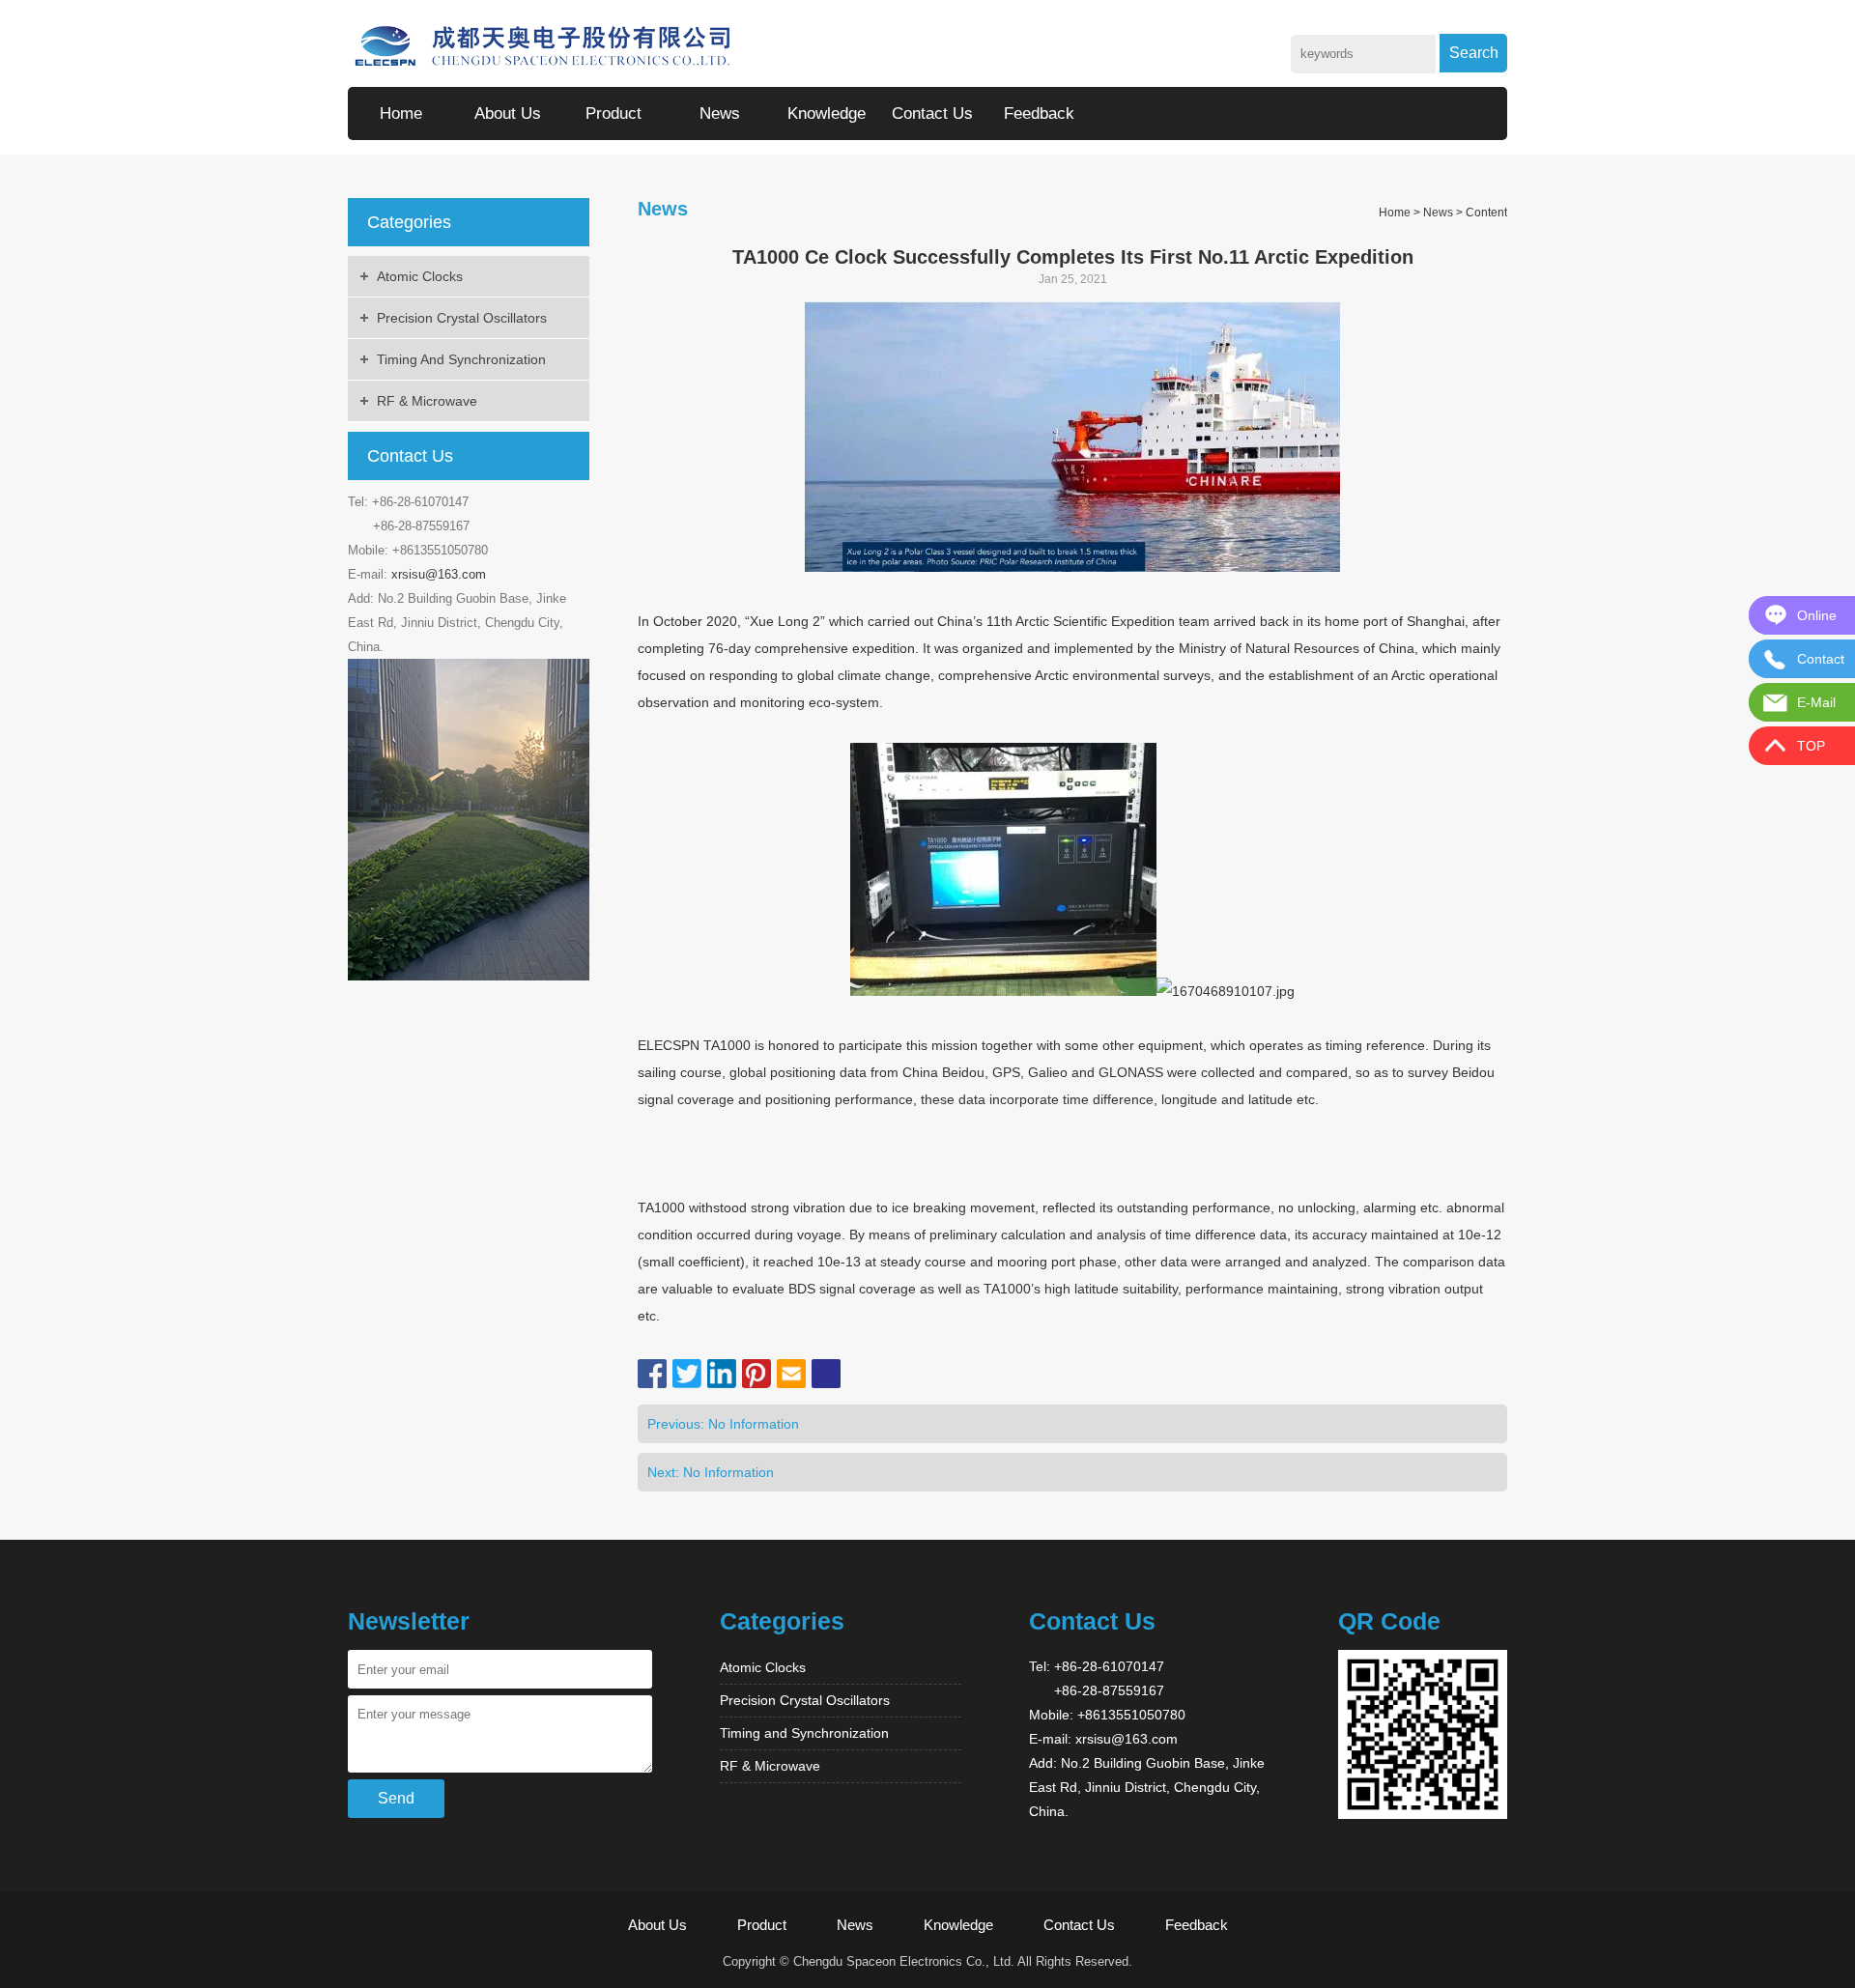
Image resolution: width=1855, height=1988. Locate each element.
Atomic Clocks (420, 276)
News (720, 114)
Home (401, 114)
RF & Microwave (427, 401)
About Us (508, 114)
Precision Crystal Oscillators (462, 318)
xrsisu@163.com (439, 574)
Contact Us (932, 114)
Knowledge (827, 114)
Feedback (1039, 114)
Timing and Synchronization (461, 359)
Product (614, 114)
